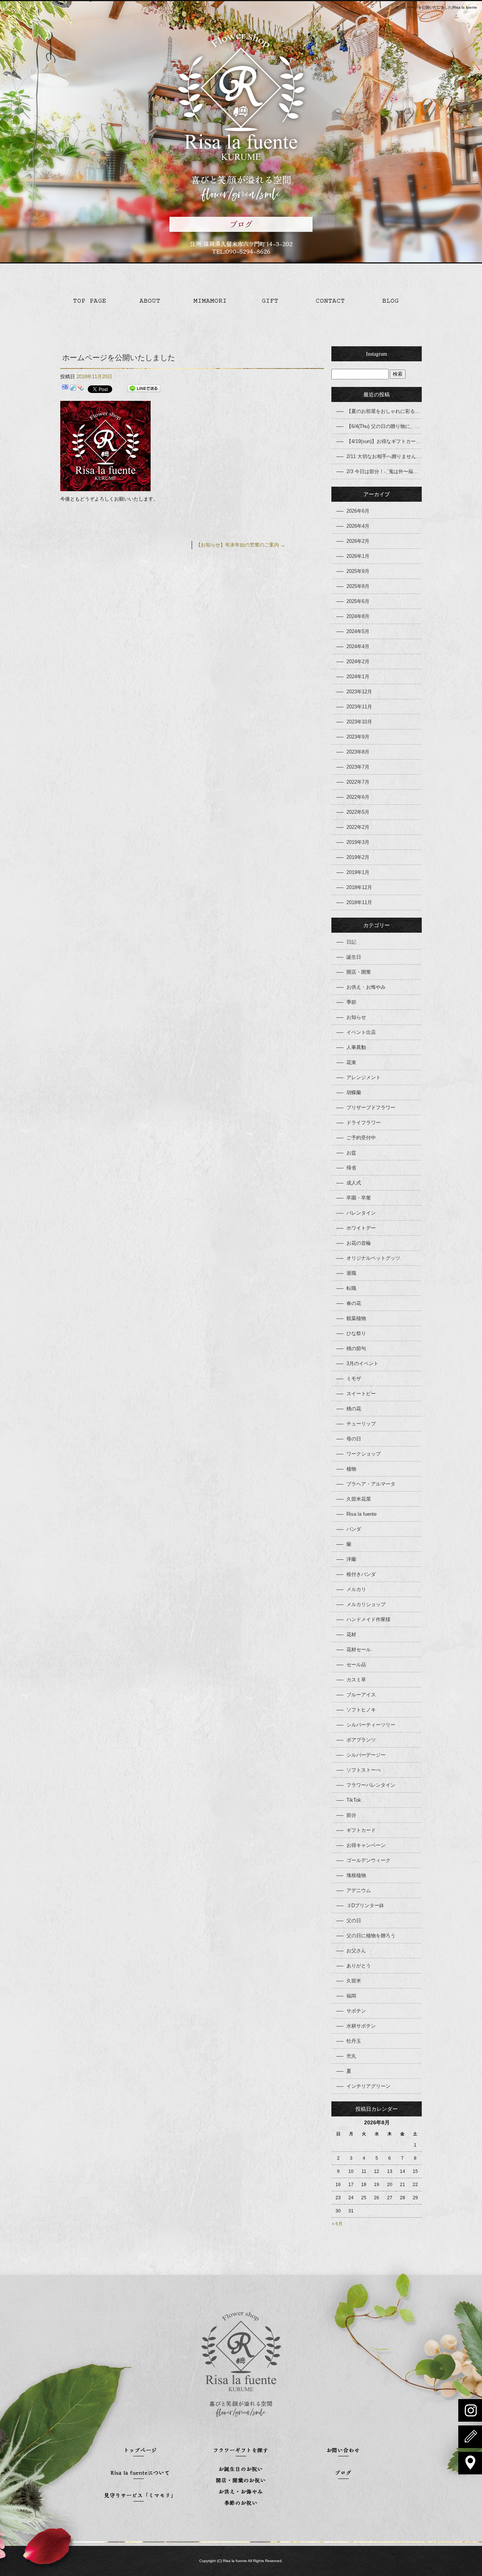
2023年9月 (358, 737)
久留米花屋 (359, 1499)
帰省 (351, 1168)
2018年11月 (359, 902)
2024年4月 (358, 646)
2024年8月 (358, 616)
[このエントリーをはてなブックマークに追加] (65, 389)
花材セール (359, 1650)
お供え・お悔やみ (366, 987)
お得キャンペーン (366, 1845)
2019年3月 (358, 842)
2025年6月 (358, 601)
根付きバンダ (361, 1574)
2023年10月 (359, 722)
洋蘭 (351, 1559)
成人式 (354, 1183)
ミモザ (354, 1379)
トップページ (90, 301)
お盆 (351, 1153)
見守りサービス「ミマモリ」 (211, 301)
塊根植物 (356, 1875)
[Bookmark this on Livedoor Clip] (73, 389)
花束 (351, 1062)
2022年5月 (358, 812)
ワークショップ (364, 1454)
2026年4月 (358, 526)
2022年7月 (358, 782)
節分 (351, 1815)
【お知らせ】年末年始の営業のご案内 (241, 545)
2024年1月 (358, 677)
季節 (351, 1002)
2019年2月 (358, 857)
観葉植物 (356, 1318)
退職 (351, 1273)
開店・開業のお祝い (241, 2481)
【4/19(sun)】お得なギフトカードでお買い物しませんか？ (384, 441)
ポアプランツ (361, 1740)
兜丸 (351, 2056)
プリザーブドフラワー (371, 1108)
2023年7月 (358, 767)
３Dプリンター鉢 (365, 1905)
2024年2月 (358, 662)
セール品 (356, 1665)
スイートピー (361, 1394)
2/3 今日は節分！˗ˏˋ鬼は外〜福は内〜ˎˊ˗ (384, 471)
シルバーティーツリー (371, 1725)
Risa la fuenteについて (151, 301)
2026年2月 (358, 541)
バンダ (354, 1529)
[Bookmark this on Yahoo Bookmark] (81, 389)
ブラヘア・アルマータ (371, 1484)
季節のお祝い (241, 2504)
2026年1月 (358, 556)
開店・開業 (359, 972)
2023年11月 (359, 707)
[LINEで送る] (144, 389)
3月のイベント (362, 1363)
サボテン (356, 2011)
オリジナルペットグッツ (373, 1258)
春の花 (354, 1303)
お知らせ (356, 1017)
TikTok (354, 1800)
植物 (351, 1469)
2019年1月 (358, 872)
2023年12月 (359, 692)
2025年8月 (358, 586)
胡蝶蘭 (354, 1092)
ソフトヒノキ (361, 1710)
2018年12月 (359, 887)
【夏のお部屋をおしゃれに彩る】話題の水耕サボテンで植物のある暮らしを (384, 411)
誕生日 (354, 957)
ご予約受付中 (361, 1138)
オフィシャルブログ (392, 301)
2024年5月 (358, 631)
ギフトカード (361, 1830)
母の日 (354, 1439)
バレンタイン (361, 1213)
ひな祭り (356, 1333)
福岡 (351, 1996)
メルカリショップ (366, 1604)
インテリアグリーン (368, 2086)
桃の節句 (356, 1348)
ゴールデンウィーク (368, 1860)
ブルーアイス (361, 1695)
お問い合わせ (331, 301)
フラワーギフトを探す (271, 301)
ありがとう (359, 1966)
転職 (351, 1288)
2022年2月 (358, 827)
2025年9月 (358, 571)
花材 (351, 1634)
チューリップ (361, 1424)
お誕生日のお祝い (241, 2470)
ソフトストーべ (364, 1770)
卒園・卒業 (359, 1198)
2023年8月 (358, 752)
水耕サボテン (361, 2026)
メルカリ (356, 1589)
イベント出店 (361, 1032)
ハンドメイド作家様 (368, 1619)
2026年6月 (358, 511)
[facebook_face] (105, 487)
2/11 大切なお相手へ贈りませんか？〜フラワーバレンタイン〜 (384, 456)
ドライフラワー (364, 1123)
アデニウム (359, 1890)
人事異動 (356, 1047)
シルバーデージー (366, 1755)
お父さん (356, 1951)
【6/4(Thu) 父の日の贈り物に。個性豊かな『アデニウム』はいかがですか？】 (384, 426)
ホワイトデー (361, 1228)
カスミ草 (356, 1680)
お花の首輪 (359, 1243)
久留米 (354, 1981)
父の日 (354, 1921)
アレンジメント (364, 1077)
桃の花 (354, 1409)
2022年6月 (358, 797)
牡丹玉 (354, 2041)
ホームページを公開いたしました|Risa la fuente (436, 7)
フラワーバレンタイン (371, 1785)
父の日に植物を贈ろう (371, 1936)
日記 (351, 942)
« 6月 (337, 2224)
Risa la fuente (361, 1514)
